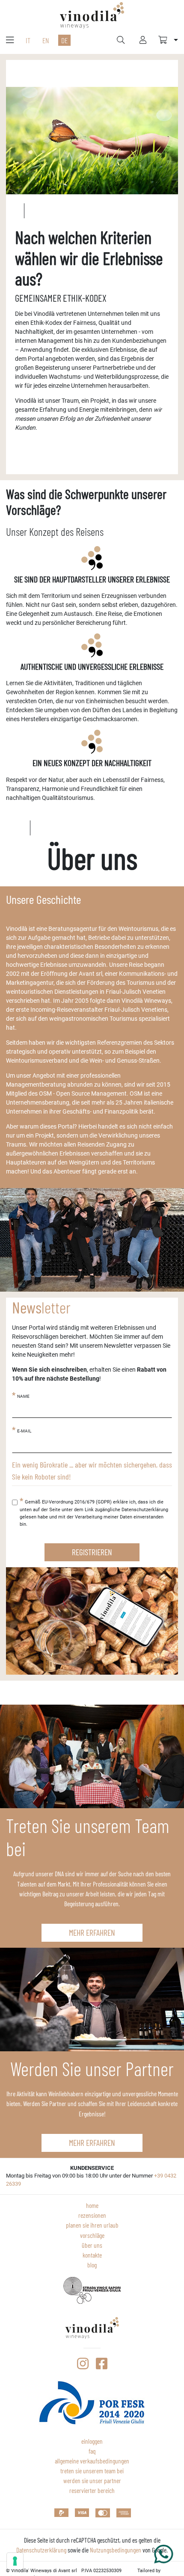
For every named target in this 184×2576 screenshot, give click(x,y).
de (64, 40)
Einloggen (92, 2441)
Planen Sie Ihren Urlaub (92, 2225)
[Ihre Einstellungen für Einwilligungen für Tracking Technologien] (15, 2561)
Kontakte (92, 2255)
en (46, 40)
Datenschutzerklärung (41, 2550)
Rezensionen (92, 2215)
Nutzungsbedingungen (116, 2550)
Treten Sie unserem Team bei (92, 2471)
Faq (92, 2451)
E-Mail (24, 1431)
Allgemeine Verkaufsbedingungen (92, 2461)
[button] (168, 40)
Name (23, 1396)
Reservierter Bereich (92, 2490)
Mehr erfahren (92, 2142)
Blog (92, 2265)
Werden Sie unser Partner (92, 2481)
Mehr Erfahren (92, 1932)
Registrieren (92, 1552)
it (28, 40)
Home (92, 2205)
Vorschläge (92, 2235)
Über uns (92, 2245)
